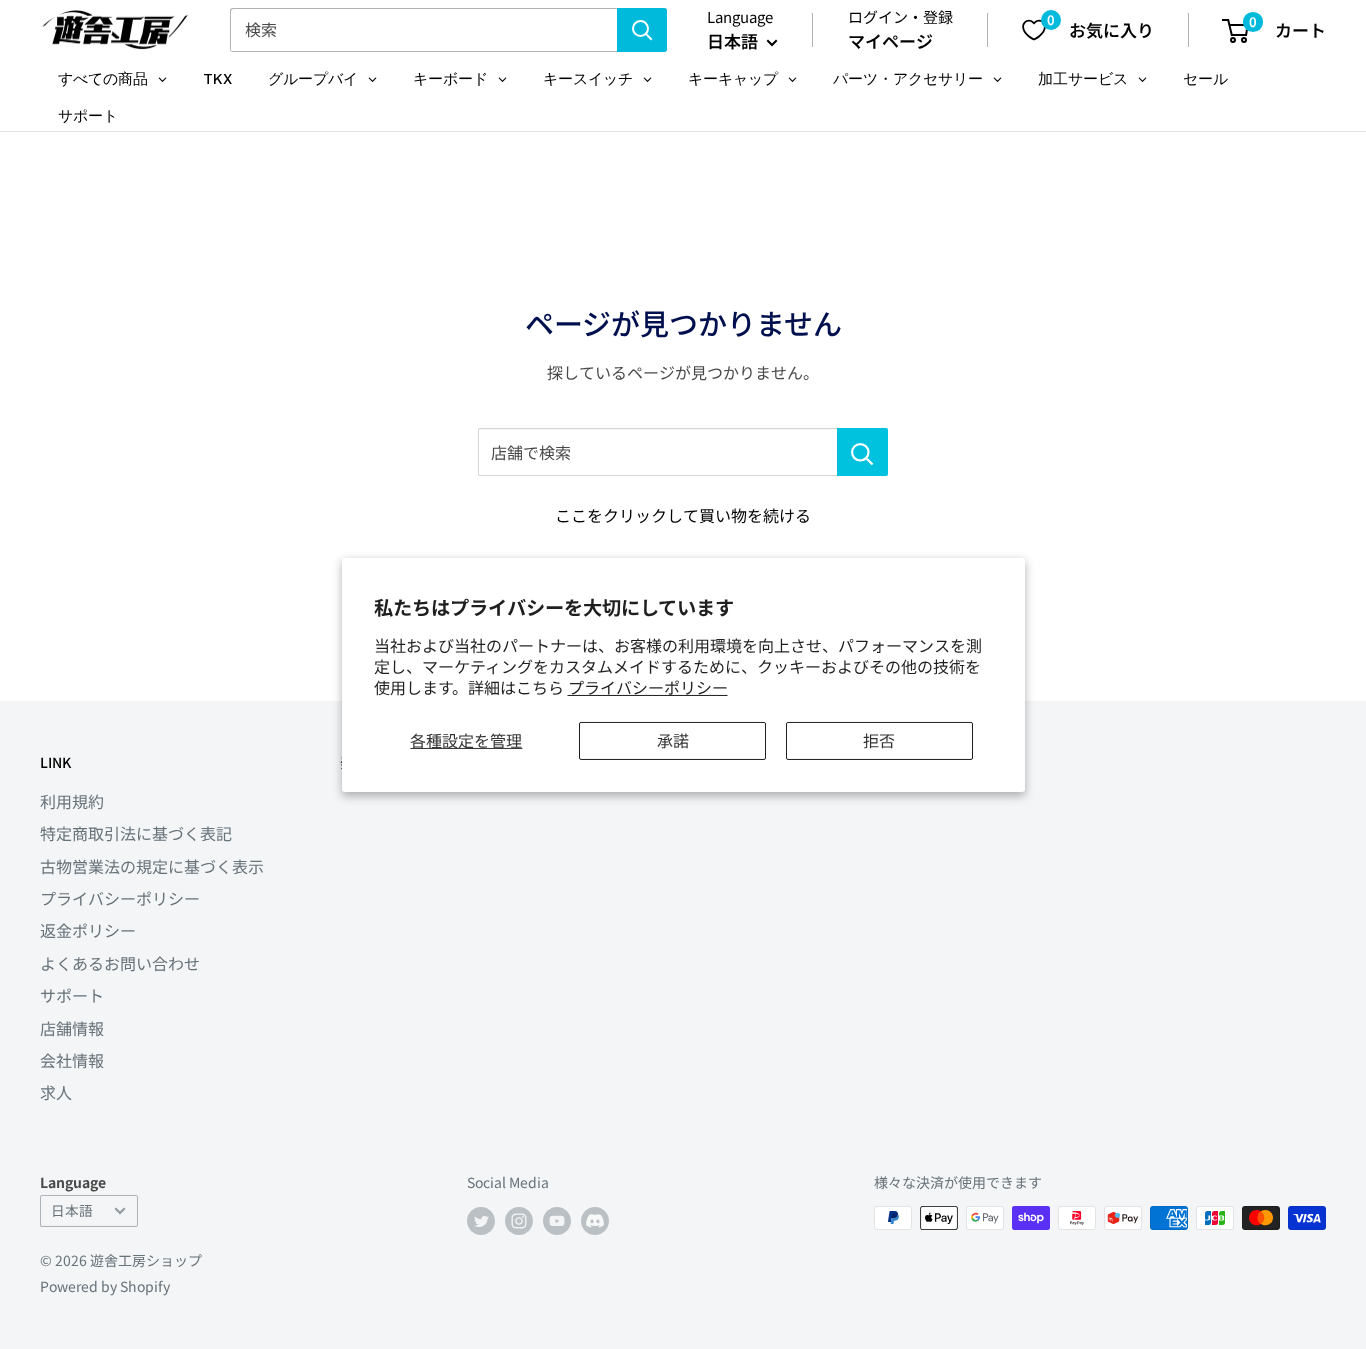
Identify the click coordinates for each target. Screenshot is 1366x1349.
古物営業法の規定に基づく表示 (152, 866)
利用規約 (72, 801)
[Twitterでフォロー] (481, 1220)
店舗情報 (72, 1028)
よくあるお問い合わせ (120, 963)
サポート (72, 995)
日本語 (72, 1210)
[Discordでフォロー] (595, 1220)
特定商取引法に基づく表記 (136, 833)
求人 (56, 1092)
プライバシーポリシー (648, 687)
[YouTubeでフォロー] (557, 1220)
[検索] (642, 30)
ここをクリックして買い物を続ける (683, 515)
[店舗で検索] (862, 452)
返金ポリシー (88, 930)
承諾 (673, 740)
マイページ (890, 40)
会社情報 (72, 1060)
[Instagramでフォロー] (519, 1220)
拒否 (879, 740)
